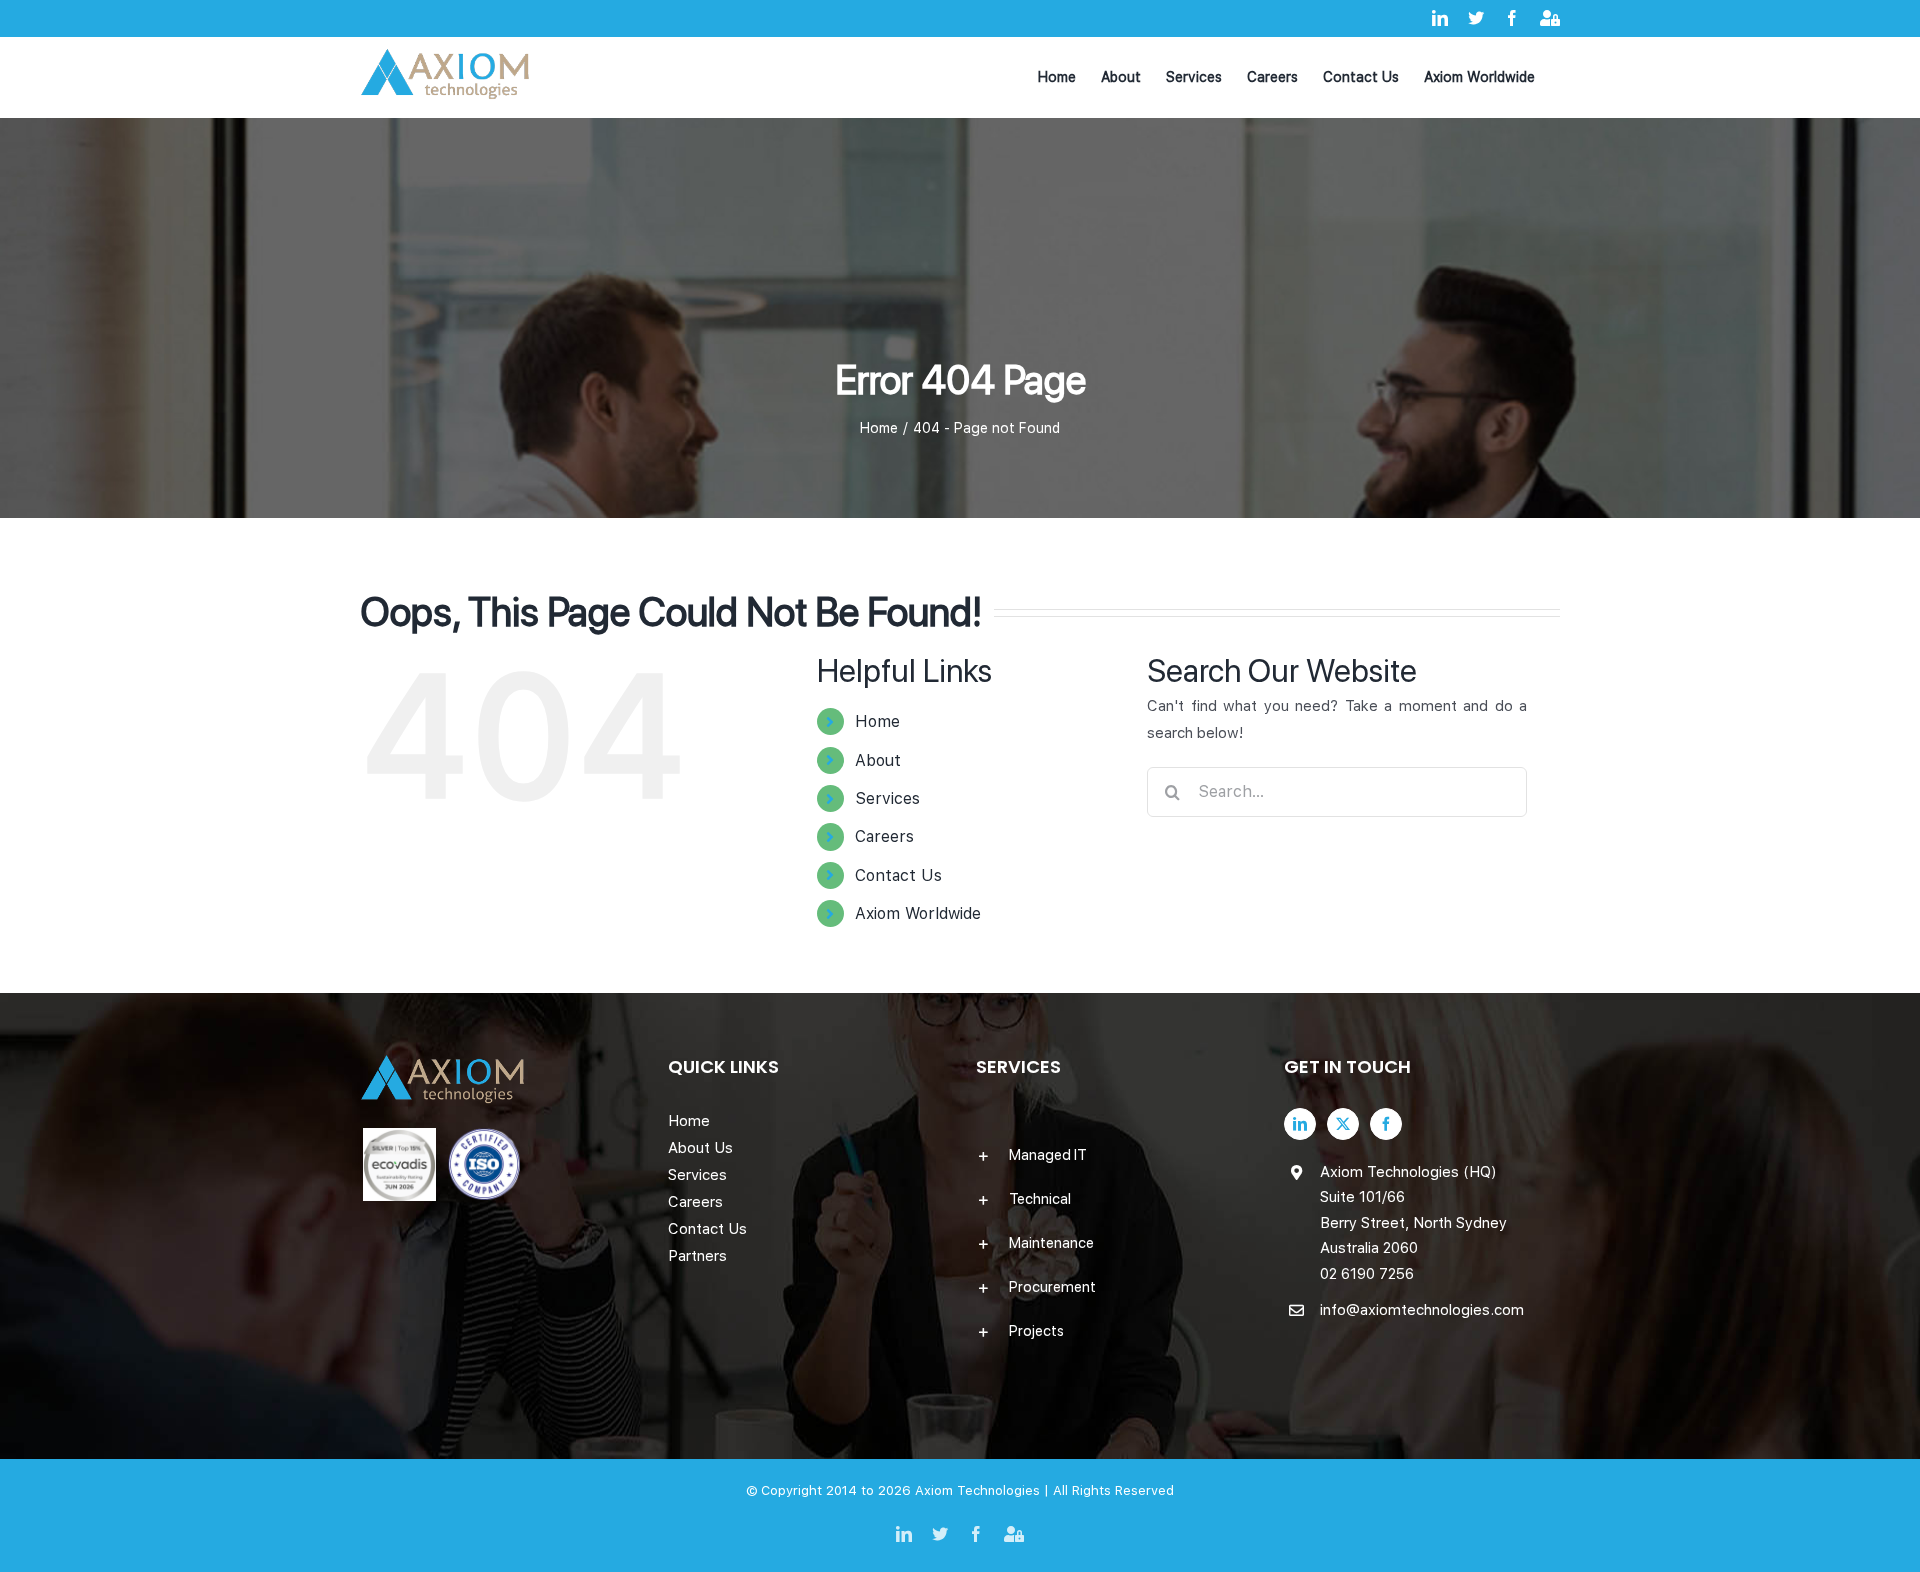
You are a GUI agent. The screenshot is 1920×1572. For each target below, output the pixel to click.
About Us (700, 1148)
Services (887, 798)
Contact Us (898, 875)
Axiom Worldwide (918, 913)
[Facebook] (1386, 1124)
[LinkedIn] (1300, 1124)
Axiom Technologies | (984, 1490)
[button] (1114, 1155)
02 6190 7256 (1367, 1274)
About (878, 760)
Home (877, 721)
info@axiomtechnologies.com (1422, 1310)
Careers (884, 836)
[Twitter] (1343, 1124)
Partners (697, 1256)
